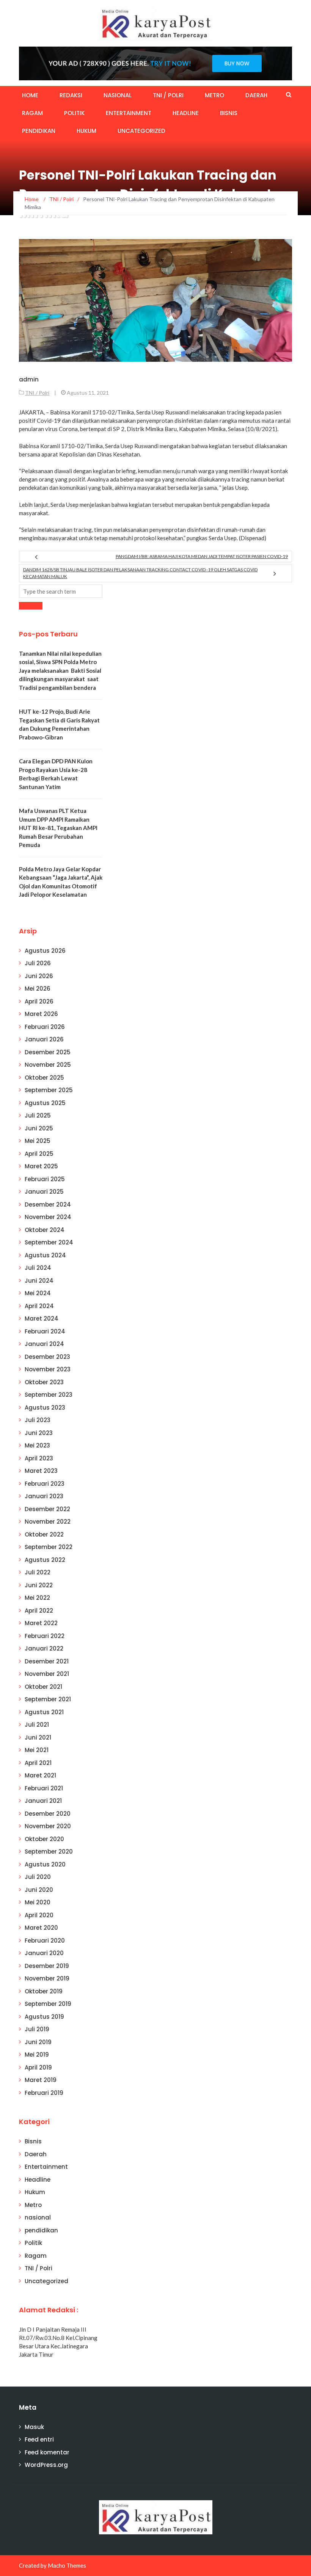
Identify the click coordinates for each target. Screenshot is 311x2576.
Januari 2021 (43, 1801)
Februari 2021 (44, 1788)
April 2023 (39, 1458)
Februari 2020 (45, 1941)
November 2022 (48, 1522)
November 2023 (48, 1369)
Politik (74, 113)
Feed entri (39, 2439)
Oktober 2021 (43, 1687)
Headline (186, 113)
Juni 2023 (39, 1433)
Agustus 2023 (45, 1408)
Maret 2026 (41, 1014)
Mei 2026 (38, 989)
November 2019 (47, 1978)
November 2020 (48, 1826)
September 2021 (48, 1699)
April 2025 (39, 1154)
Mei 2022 (37, 1598)
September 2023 (49, 1395)
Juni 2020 (39, 1890)
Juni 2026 (39, 976)
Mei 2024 (38, 1293)
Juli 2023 (38, 1420)
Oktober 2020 (44, 1839)
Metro (214, 95)
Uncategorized (141, 131)
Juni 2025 (39, 1128)
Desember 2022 (47, 1509)
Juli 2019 (37, 2029)
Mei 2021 (37, 1750)
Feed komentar (47, 2452)
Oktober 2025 (44, 1078)
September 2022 (49, 1547)
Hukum (86, 131)
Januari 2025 (44, 1192)
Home (30, 95)
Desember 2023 (47, 1357)
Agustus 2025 (45, 1103)
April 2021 (38, 1763)
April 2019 (38, 2067)
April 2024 (39, 1306)
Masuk (34, 2427)
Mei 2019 (37, 2055)
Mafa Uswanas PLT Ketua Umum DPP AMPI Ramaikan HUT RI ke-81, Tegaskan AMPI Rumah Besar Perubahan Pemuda (58, 828)
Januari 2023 (44, 1496)
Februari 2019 (44, 2093)
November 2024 (48, 1217)
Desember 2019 (47, 1966)
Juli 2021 (37, 1725)
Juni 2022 (39, 1585)
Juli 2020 (38, 1877)
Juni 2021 (38, 1737)
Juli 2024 (38, 1268)
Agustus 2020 (45, 1864)
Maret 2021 (40, 1775)
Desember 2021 (47, 1661)
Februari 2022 (45, 1636)
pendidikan (39, 131)
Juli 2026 (38, 963)
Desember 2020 (48, 1814)
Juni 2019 (38, 2042)
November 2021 (47, 1674)
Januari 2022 (44, 1648)
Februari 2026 (45, 1027)
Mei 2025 (38, 1141)
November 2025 (48, 1065)
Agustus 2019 (44, 2017)
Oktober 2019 (44, 1991)
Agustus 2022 (45, 1560)
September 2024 (49, 1242)
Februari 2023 (45, 1484)
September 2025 (49, 1090)
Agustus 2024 (45, 1255)
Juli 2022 (38, 1572)
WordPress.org (46, 2465)
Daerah (256, 95)
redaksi (71, 95)
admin (29, 379)
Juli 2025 (38, 1115)
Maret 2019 (41, 2080)
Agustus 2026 (45, 951)
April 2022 (39, 1611)
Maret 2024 (42, 1318)
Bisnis (229, 113)
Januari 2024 (44, 1344)
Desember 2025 (48, 1052)
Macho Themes (67, 2565)
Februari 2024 (45, 1331)
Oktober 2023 (44, 1382)
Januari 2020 (44, 1953)
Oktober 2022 (44, 1534)
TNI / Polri (168, 95)
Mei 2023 (37, 1445)
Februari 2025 (45, 1179)
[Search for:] (61, 591)
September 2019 (48, 2004)
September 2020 (49, 1851)
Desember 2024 (48, 1204)
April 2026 (39, 1001)
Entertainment (129, 113)
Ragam (32, 113)
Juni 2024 (39, 1281)
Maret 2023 (41, 1471)
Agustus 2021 (44, 1712)
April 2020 (39, 1915)
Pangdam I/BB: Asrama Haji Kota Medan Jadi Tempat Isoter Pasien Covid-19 (202, 556)
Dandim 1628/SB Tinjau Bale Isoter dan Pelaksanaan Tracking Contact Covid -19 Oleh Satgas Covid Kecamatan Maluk (140, 573)
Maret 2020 (41, 1928)
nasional (118, 95)
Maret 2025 (41, 1166)
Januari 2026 (44, 1039)
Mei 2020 (38, 1902)
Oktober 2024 (45, 1230)
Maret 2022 (41, 1623)
